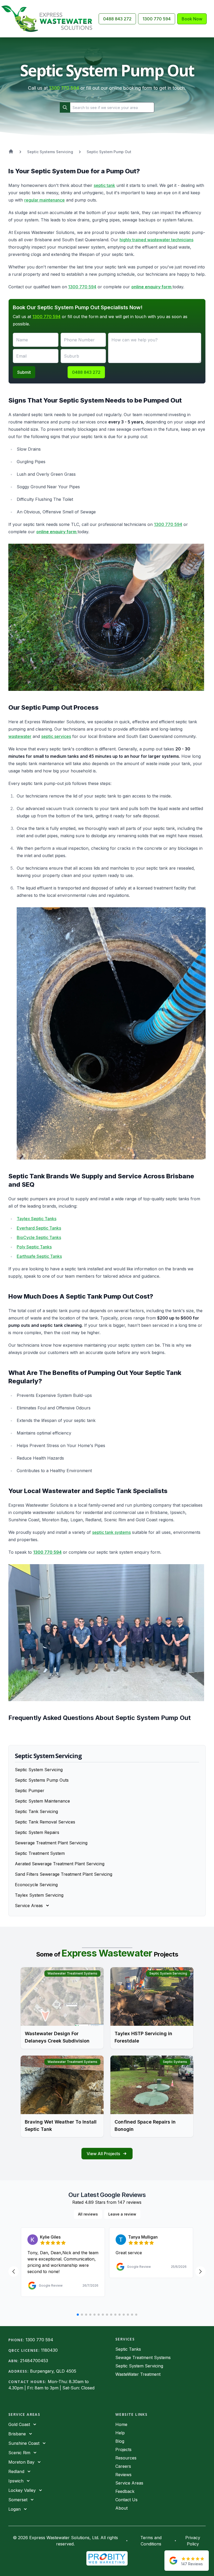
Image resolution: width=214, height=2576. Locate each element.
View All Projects (103, 2154)
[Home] (49, 19)
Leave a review (122, 2214)
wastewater (20, 736)
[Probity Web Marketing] (107, 2558)
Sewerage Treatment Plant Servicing (51, 1843)
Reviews (123, 2475)
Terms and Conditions (151, 2541)
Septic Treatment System (40, 1853)
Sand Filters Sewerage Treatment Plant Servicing (64, 1874)
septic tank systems (111, 1532)
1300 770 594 (157, 19)
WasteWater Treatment (138, 2374)
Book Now (192, 19)
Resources (126, 2458)
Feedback (125, 2491)
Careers (123, 2466)
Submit (24, 372)
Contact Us (126, 2500)
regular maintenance (44, 200)
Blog (120, 2441)
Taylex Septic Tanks (37, 1219)
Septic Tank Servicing (36, 1811)
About (121, 2508)
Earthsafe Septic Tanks (39, 1256)
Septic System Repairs (37, 1832)
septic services (56, 736)
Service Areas (129, 2483)
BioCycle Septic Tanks (39, 1237)
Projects (123, 2449)
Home (121, 2424)
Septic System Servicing (39, 1770)
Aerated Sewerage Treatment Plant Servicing (60, 1864)
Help (120, 2433)
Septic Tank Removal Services (45, 1822)
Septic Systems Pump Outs (42, 1780)
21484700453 (34, 2361)
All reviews (88, 2214)
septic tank (104, 185)
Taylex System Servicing (39, 1895)
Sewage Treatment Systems (143, 2357)
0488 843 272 (117, 19)
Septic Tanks (128, 2349)
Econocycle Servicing (36, 1885)
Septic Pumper (30, 1791)
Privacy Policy (193, 2541)
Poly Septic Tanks (34, 1247)
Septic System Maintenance (42, 1801)
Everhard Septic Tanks (39, 1228)
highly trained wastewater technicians (156, 240)
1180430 (49, 2350)
